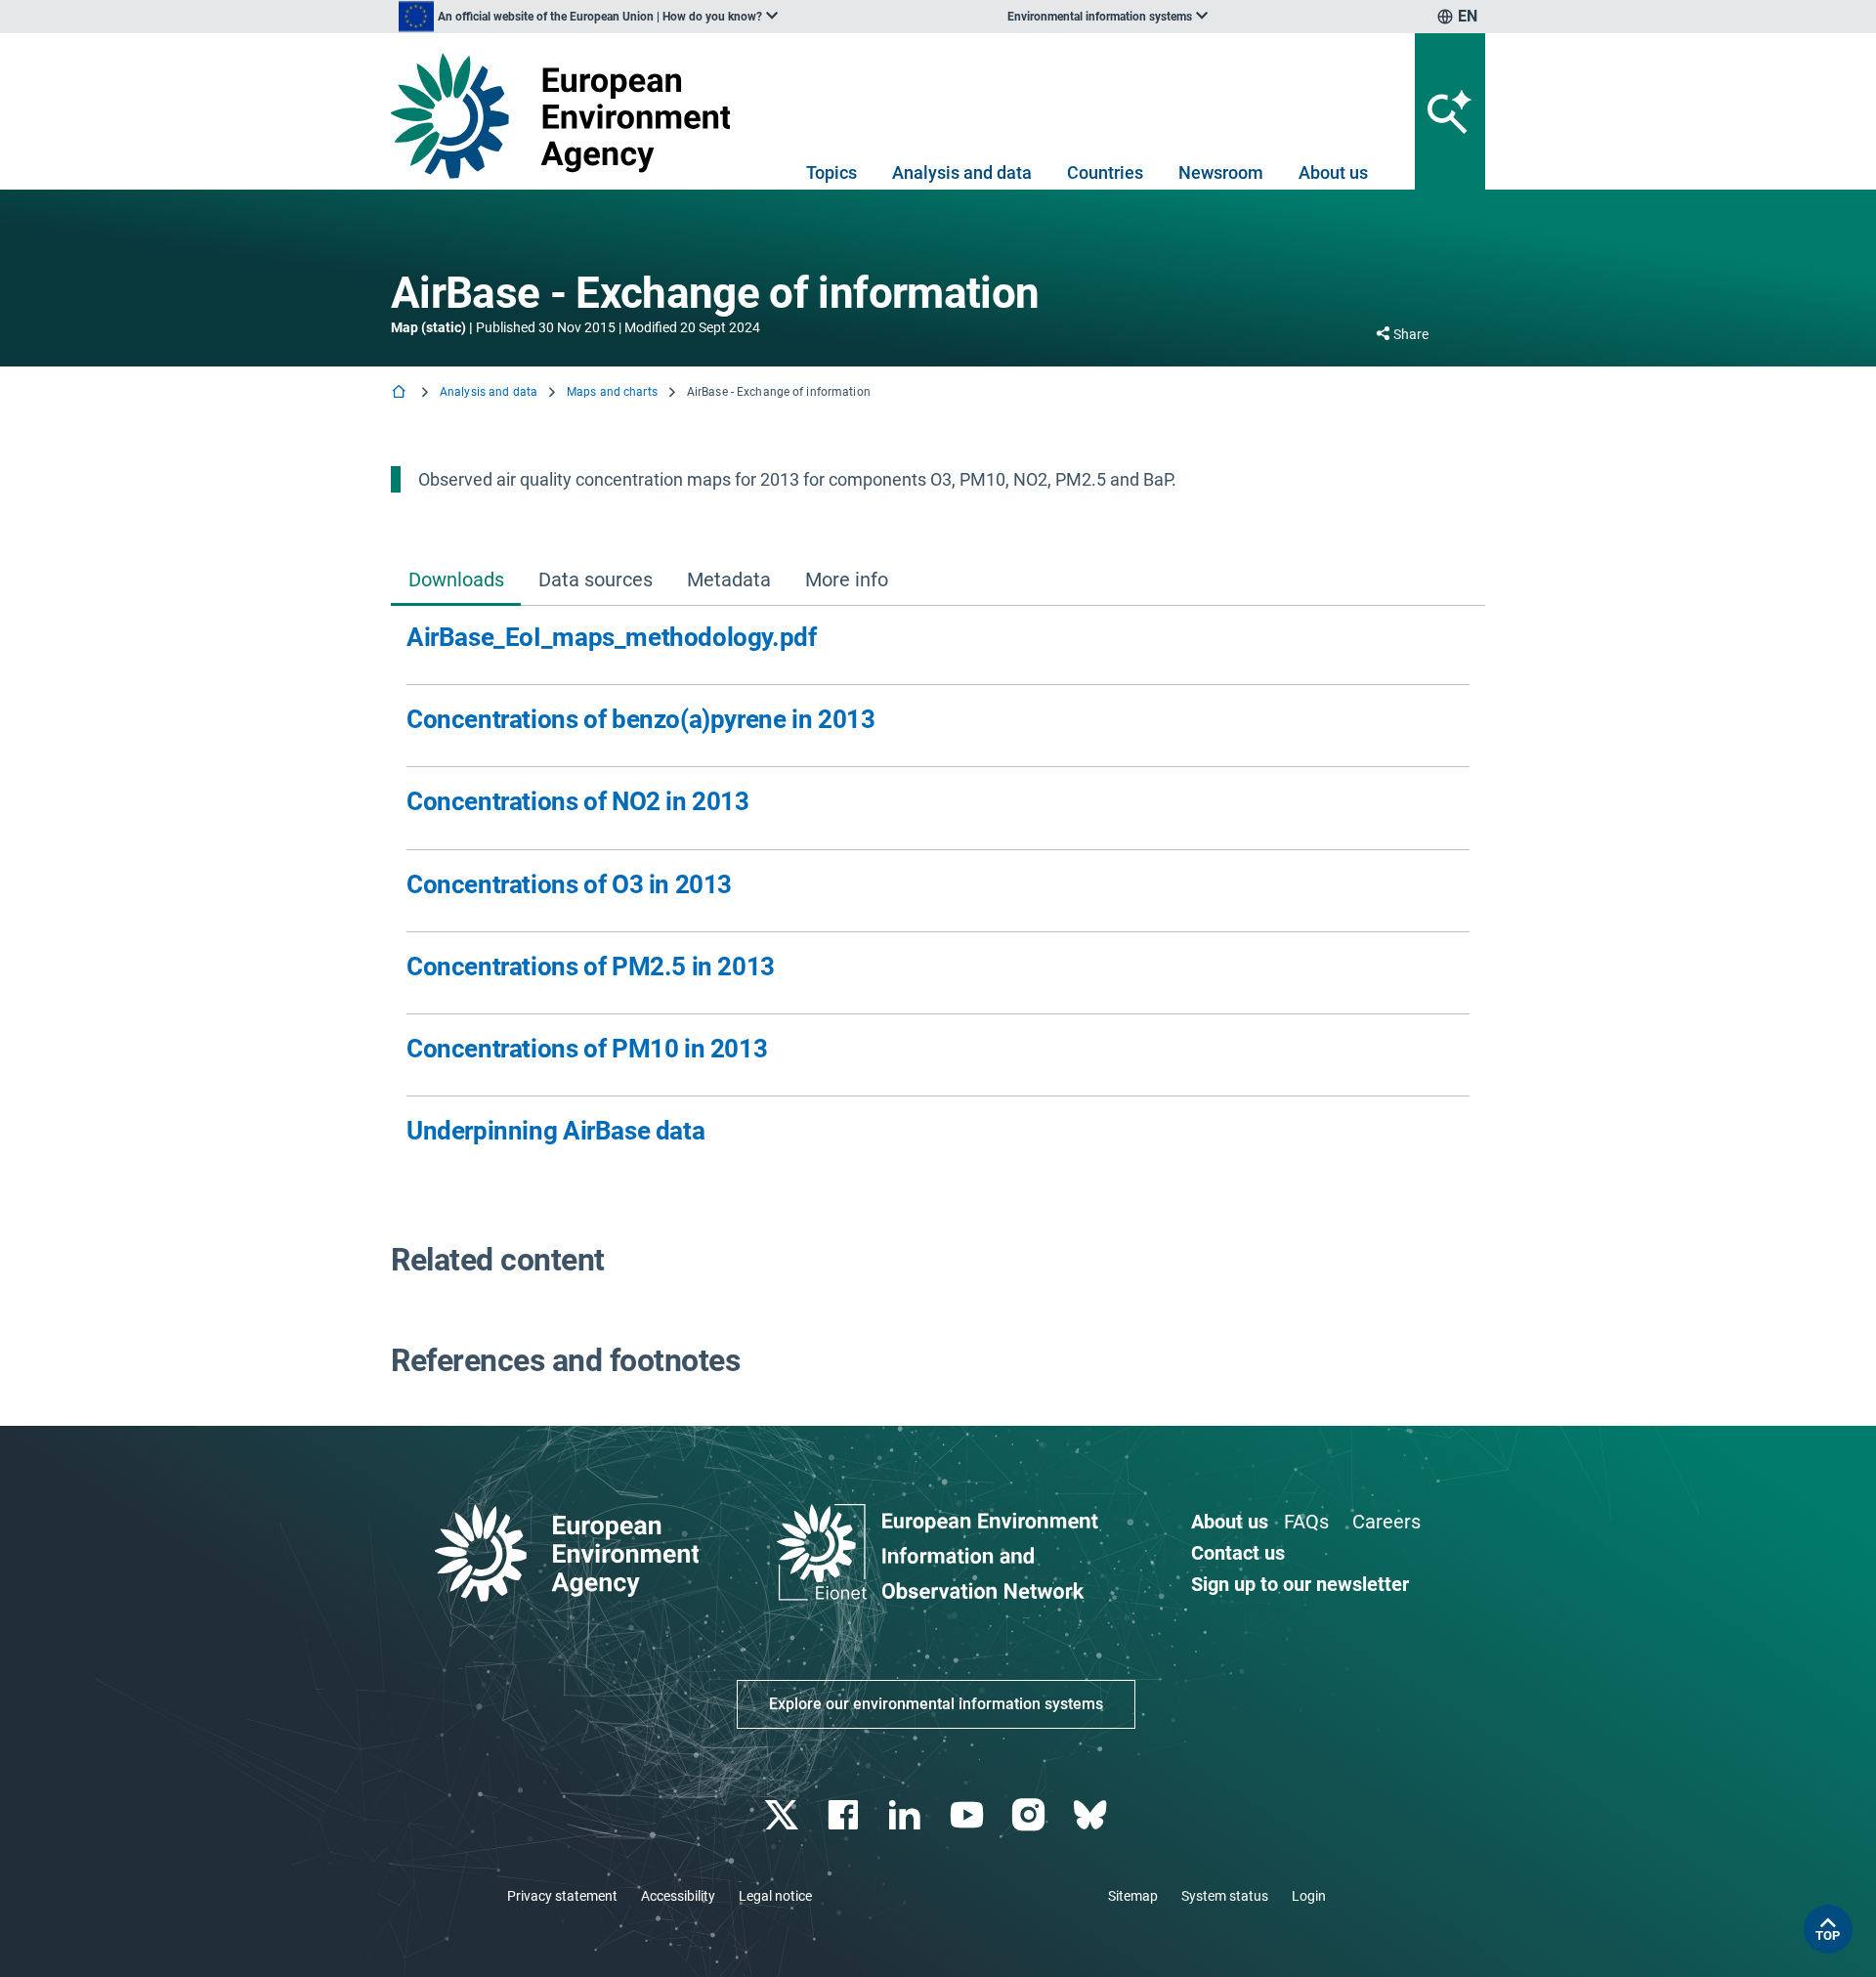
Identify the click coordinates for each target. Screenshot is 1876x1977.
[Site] (568, 116)
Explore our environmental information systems (936, 1704)
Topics (831, 172)
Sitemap (1133, 1896)
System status (1225, 1896)
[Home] (401, 393)
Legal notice (775, 1896)
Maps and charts (612, 392)
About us (1333, 172)
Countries (1105, 172)
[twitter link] (783, 1815)
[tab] (456, 582)
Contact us (1238, 1553)
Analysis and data (962, 172)
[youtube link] (969, 1815)
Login (1309, 1896)
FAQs (1306, 1522)
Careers (1386, 1522)
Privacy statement (562, 1896)
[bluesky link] (1092, 1815)
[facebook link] (846, 1815)
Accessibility (678, 1896)
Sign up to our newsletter (1300, 1584)
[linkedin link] (907, 1815)
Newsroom (1221, 172)
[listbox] (588, 17)
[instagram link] (1030, 1815)
